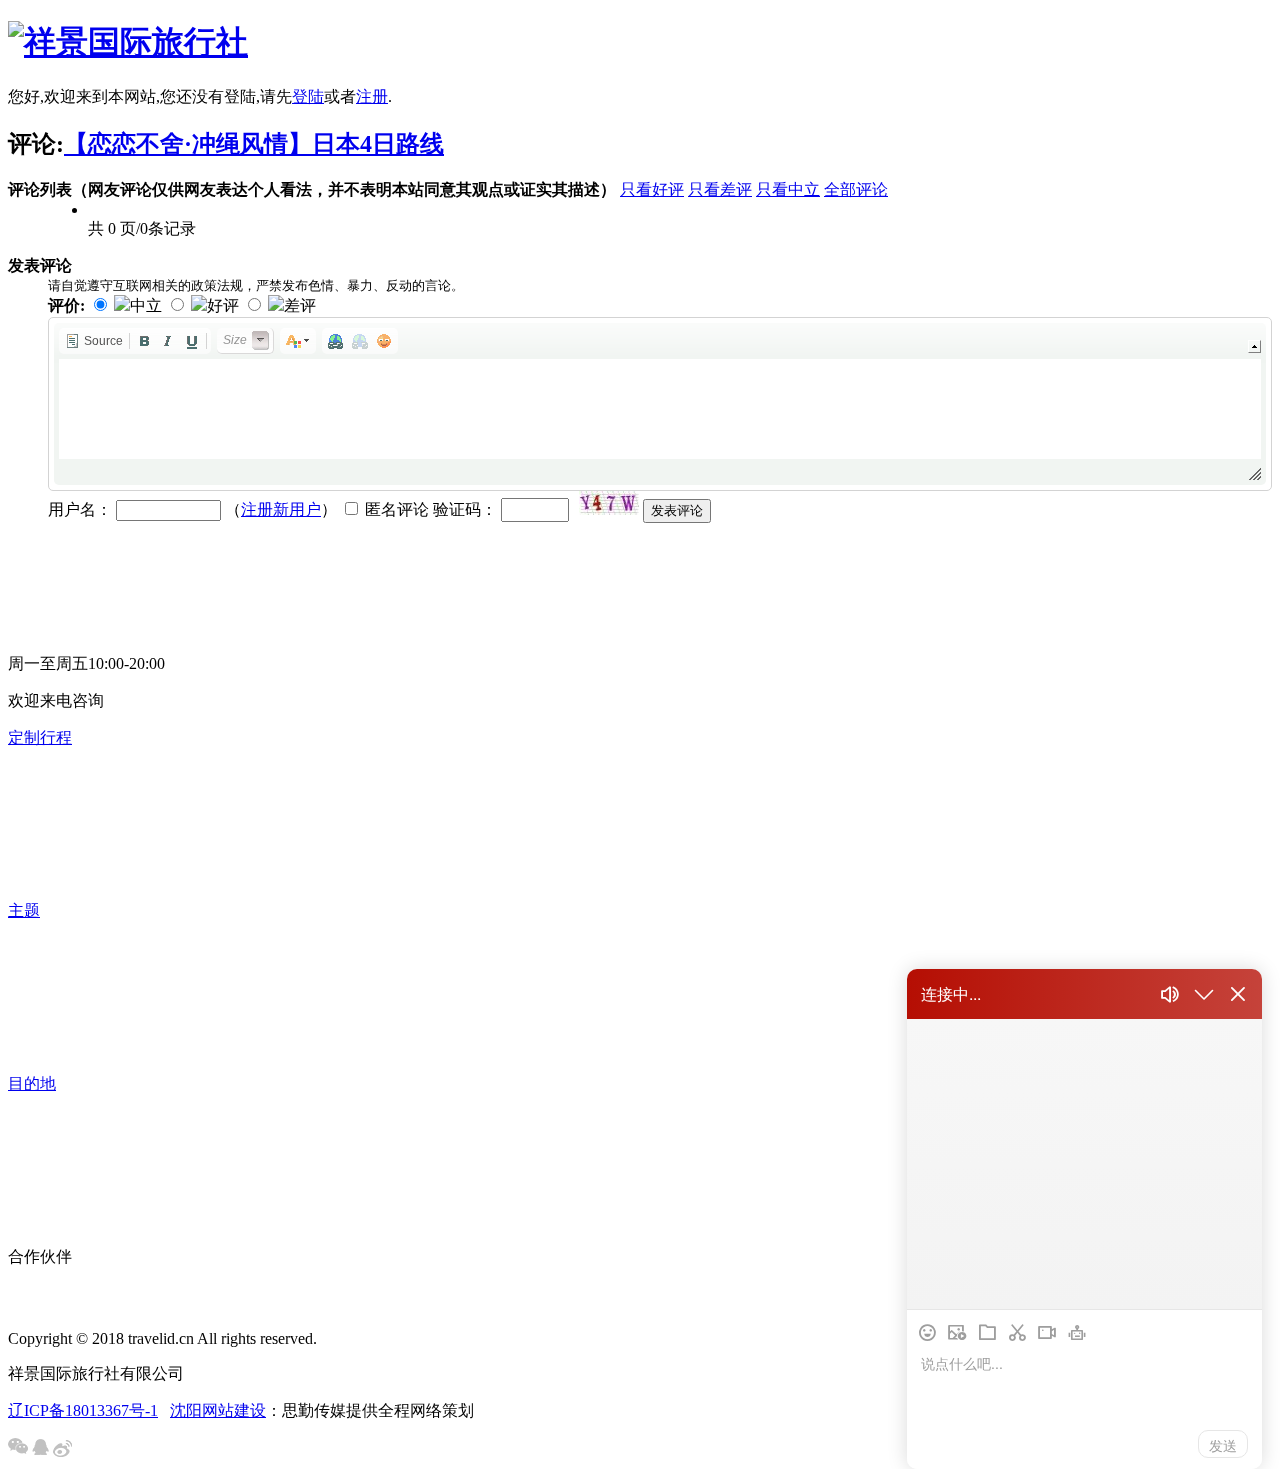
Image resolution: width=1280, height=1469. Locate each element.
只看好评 (652, 189)
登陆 (308, 96)
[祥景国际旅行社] (128, 42)
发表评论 (677, 510)
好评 (223, 305)
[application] (660, 404)
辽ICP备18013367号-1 (83, 1410)
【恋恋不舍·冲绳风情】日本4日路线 (254, 144)
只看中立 (788, 189)
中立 (146, 305)
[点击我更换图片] (609, 503)
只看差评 (720, 189)
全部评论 (856, 189)
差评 (300, 305)
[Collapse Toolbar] (1254, 346)
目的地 (32, 1083)
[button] (94, 341)
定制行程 (40, 737)
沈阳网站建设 (218, 1410)
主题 (24, 910)
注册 (372, 96)
